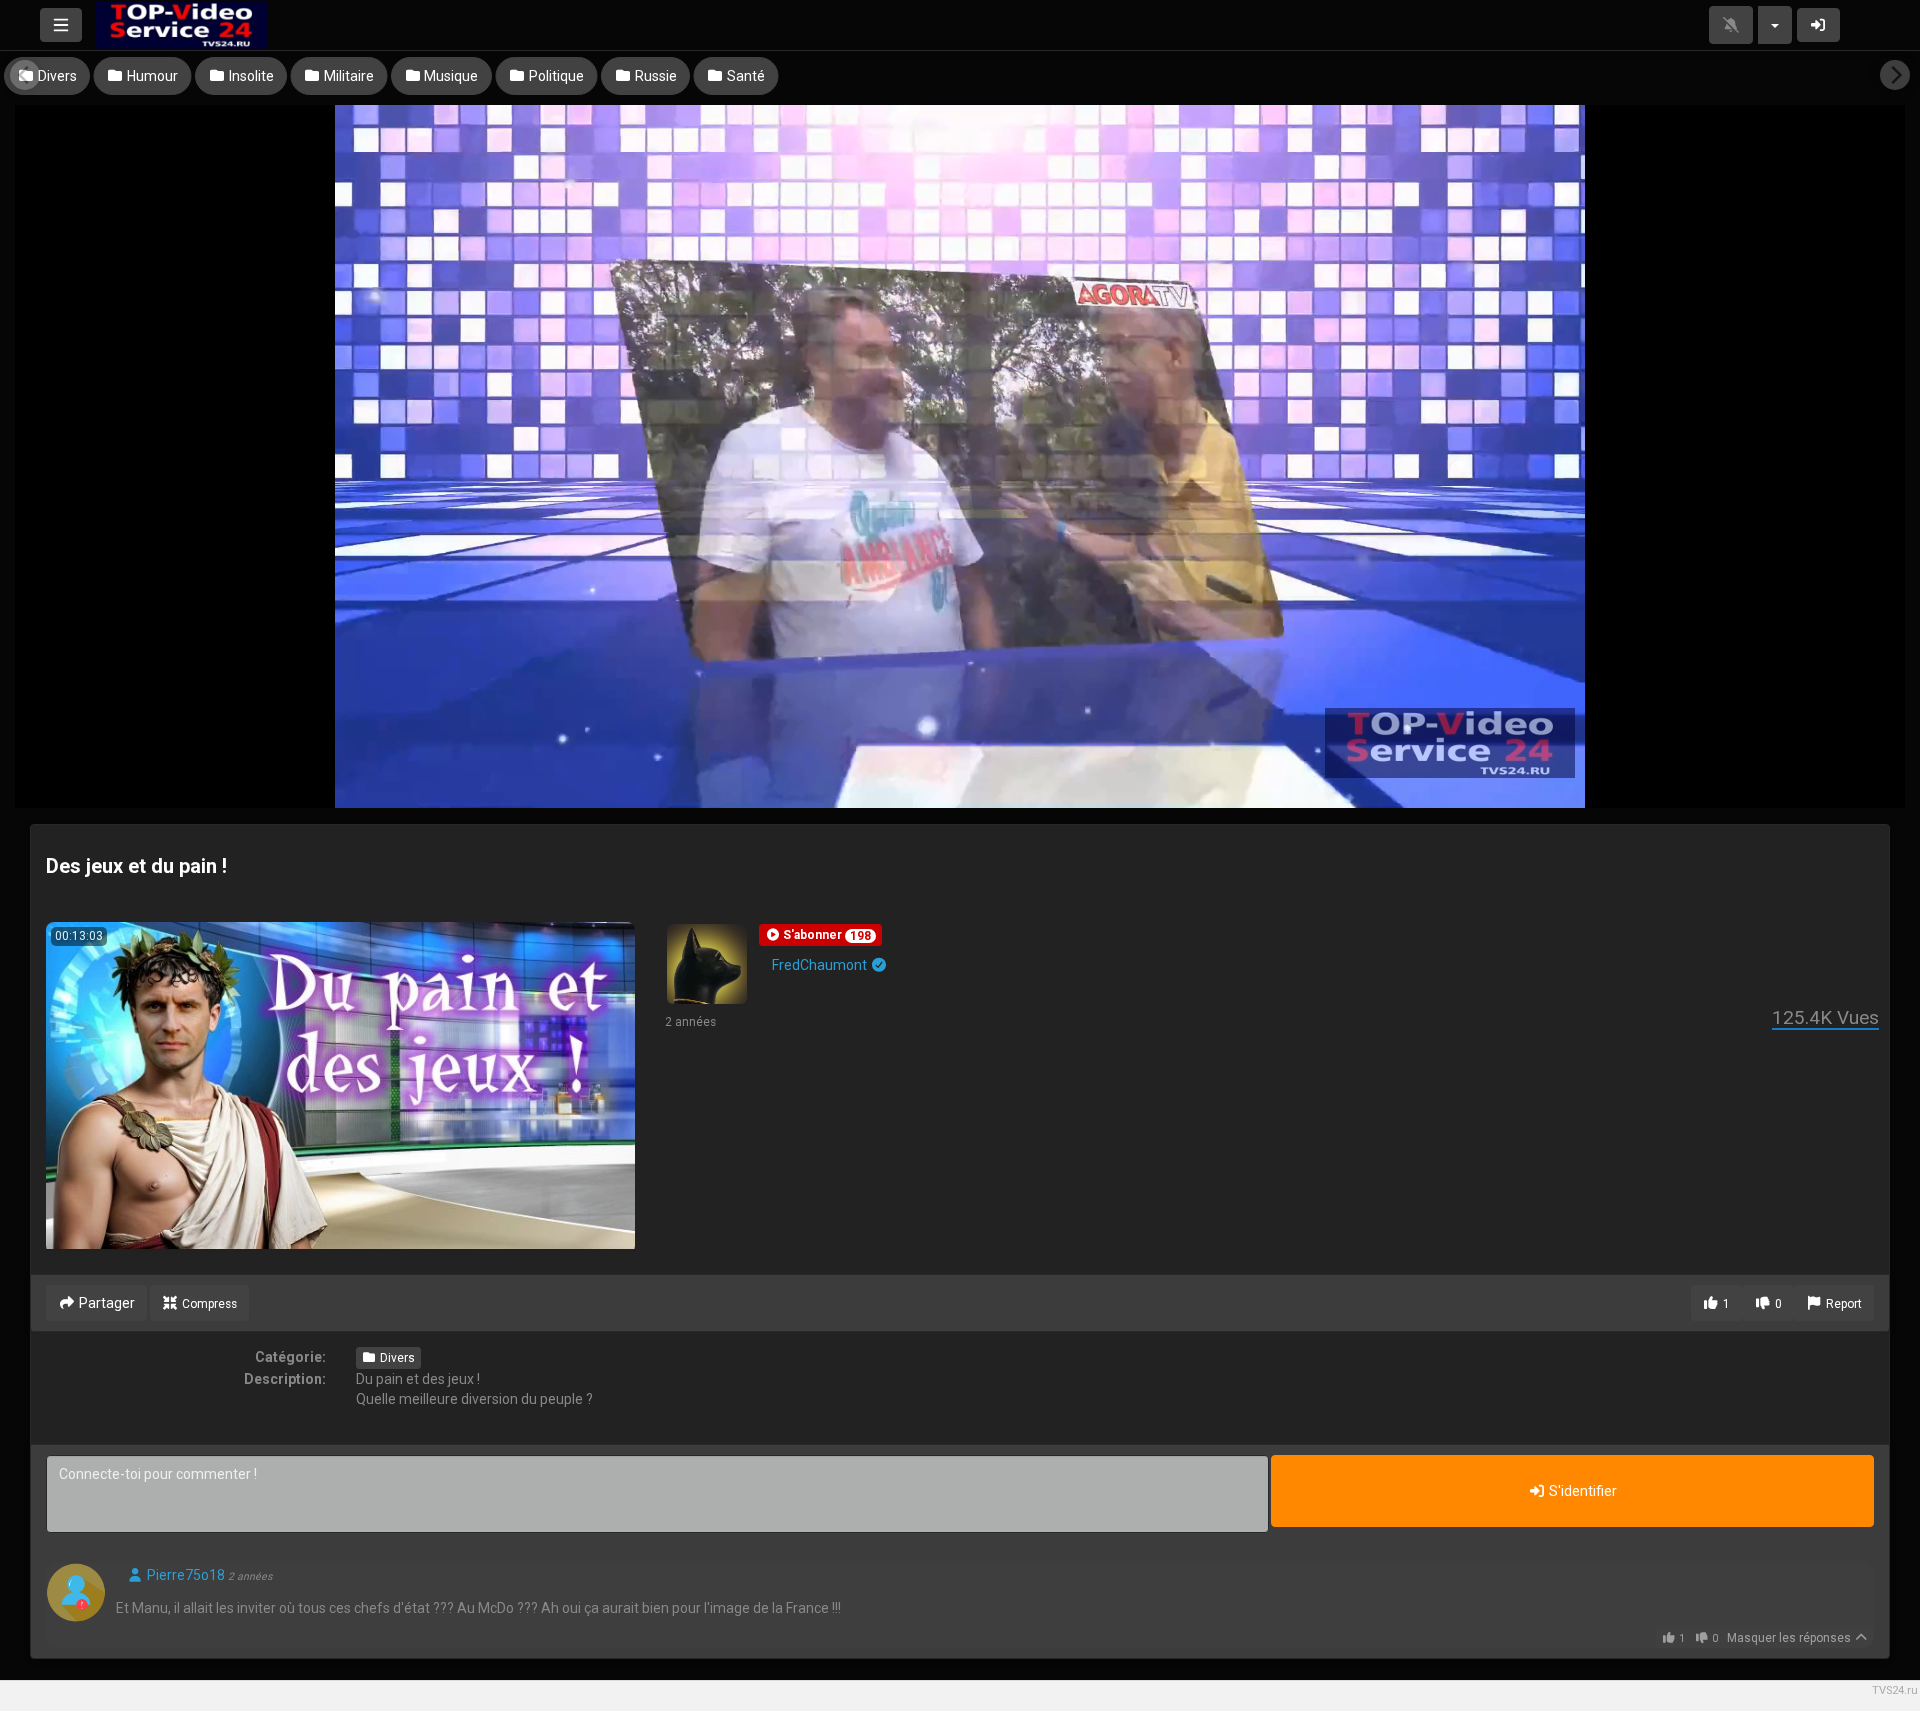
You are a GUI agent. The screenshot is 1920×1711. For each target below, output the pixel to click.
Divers (396, 1358)
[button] (820, 935)
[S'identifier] (1819, 25)
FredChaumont (821, 965)
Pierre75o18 (184, 1575)
